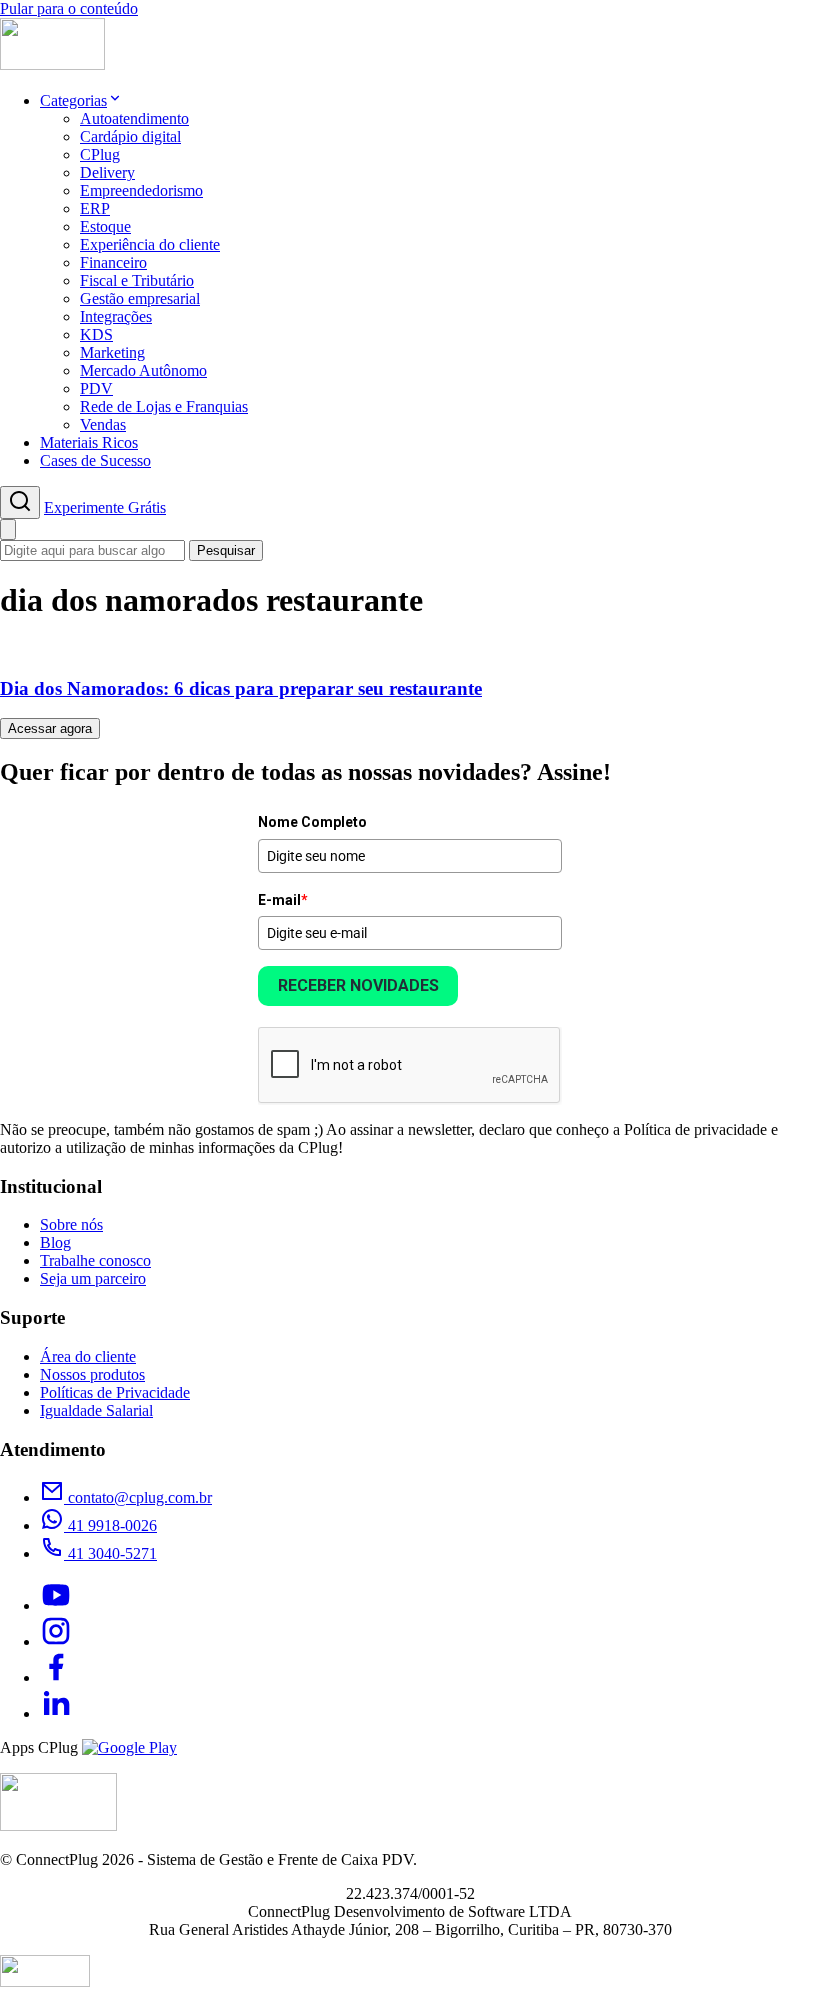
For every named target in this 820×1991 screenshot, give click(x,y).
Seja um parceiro (93, 1278)
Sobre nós (71, 1224)
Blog (55, 1242)
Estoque (105, 226)
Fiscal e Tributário (137, 280)
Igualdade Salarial (96, 1410)
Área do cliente (88, 1356)
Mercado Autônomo (143, 370)
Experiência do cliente (150, 244)
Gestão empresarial (140, 298)
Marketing (112, 352)
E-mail (283, 900)
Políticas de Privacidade (115, 1392)
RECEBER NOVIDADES (358, 985)
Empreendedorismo (141, 190)
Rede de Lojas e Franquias (164, 406)
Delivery (107, 172)
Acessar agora (50, 728)
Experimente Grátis (105, 507)
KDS (96, 334)
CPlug (100, 154)
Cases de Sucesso (95, 460)
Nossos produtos (92, 1374)
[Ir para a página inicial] (52, 64)
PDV (96, 388)
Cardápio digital (130, 136)
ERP (95, 208)
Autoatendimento (134, 118)
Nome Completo (312, 822)
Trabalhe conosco (95, 1260)
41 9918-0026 (110, 1525)
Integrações (116, 316)
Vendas (103, 424)
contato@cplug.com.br (138, 1497)
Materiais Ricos (89, 442)
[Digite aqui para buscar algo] (20, 502)
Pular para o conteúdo (69, 8)
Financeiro (113, 262)
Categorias (73, 100)
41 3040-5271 (110, 1553)
